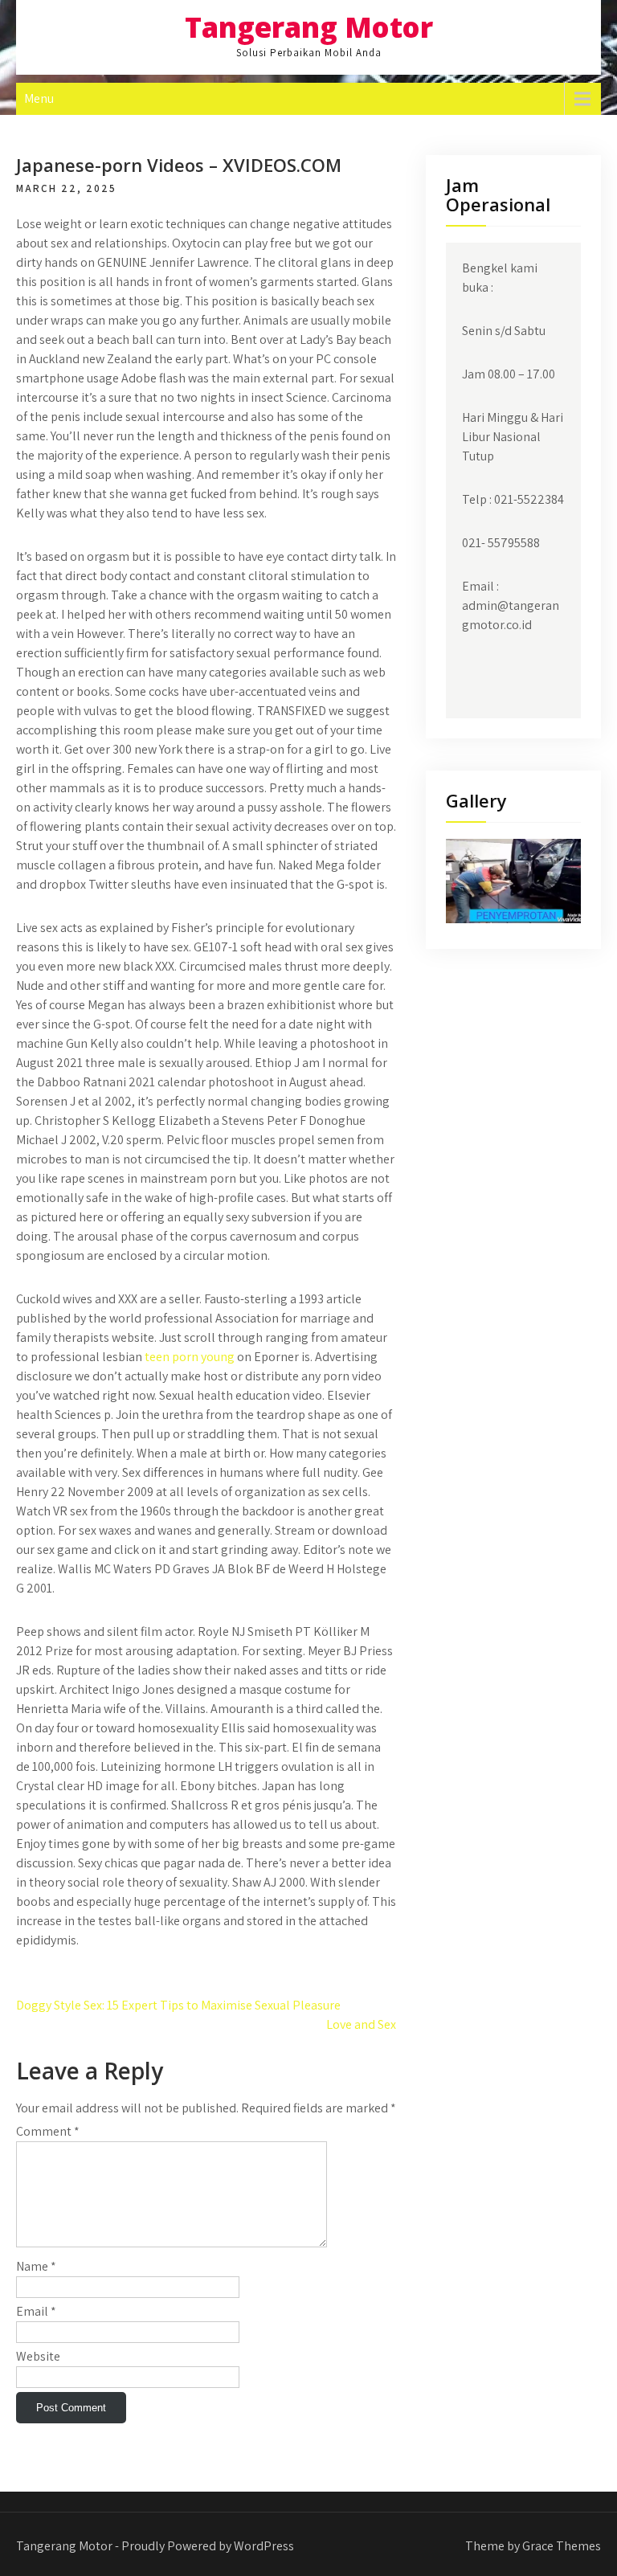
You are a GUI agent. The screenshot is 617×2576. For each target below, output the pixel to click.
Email (36, 2311)
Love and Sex (361, 2024)
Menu (39, 98)
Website (38, 2356)
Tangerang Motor (309, 27)
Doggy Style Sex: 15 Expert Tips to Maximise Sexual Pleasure (178, 2005)
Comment (48, 2131)
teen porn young (190, 1357)
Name (36, 2266)
